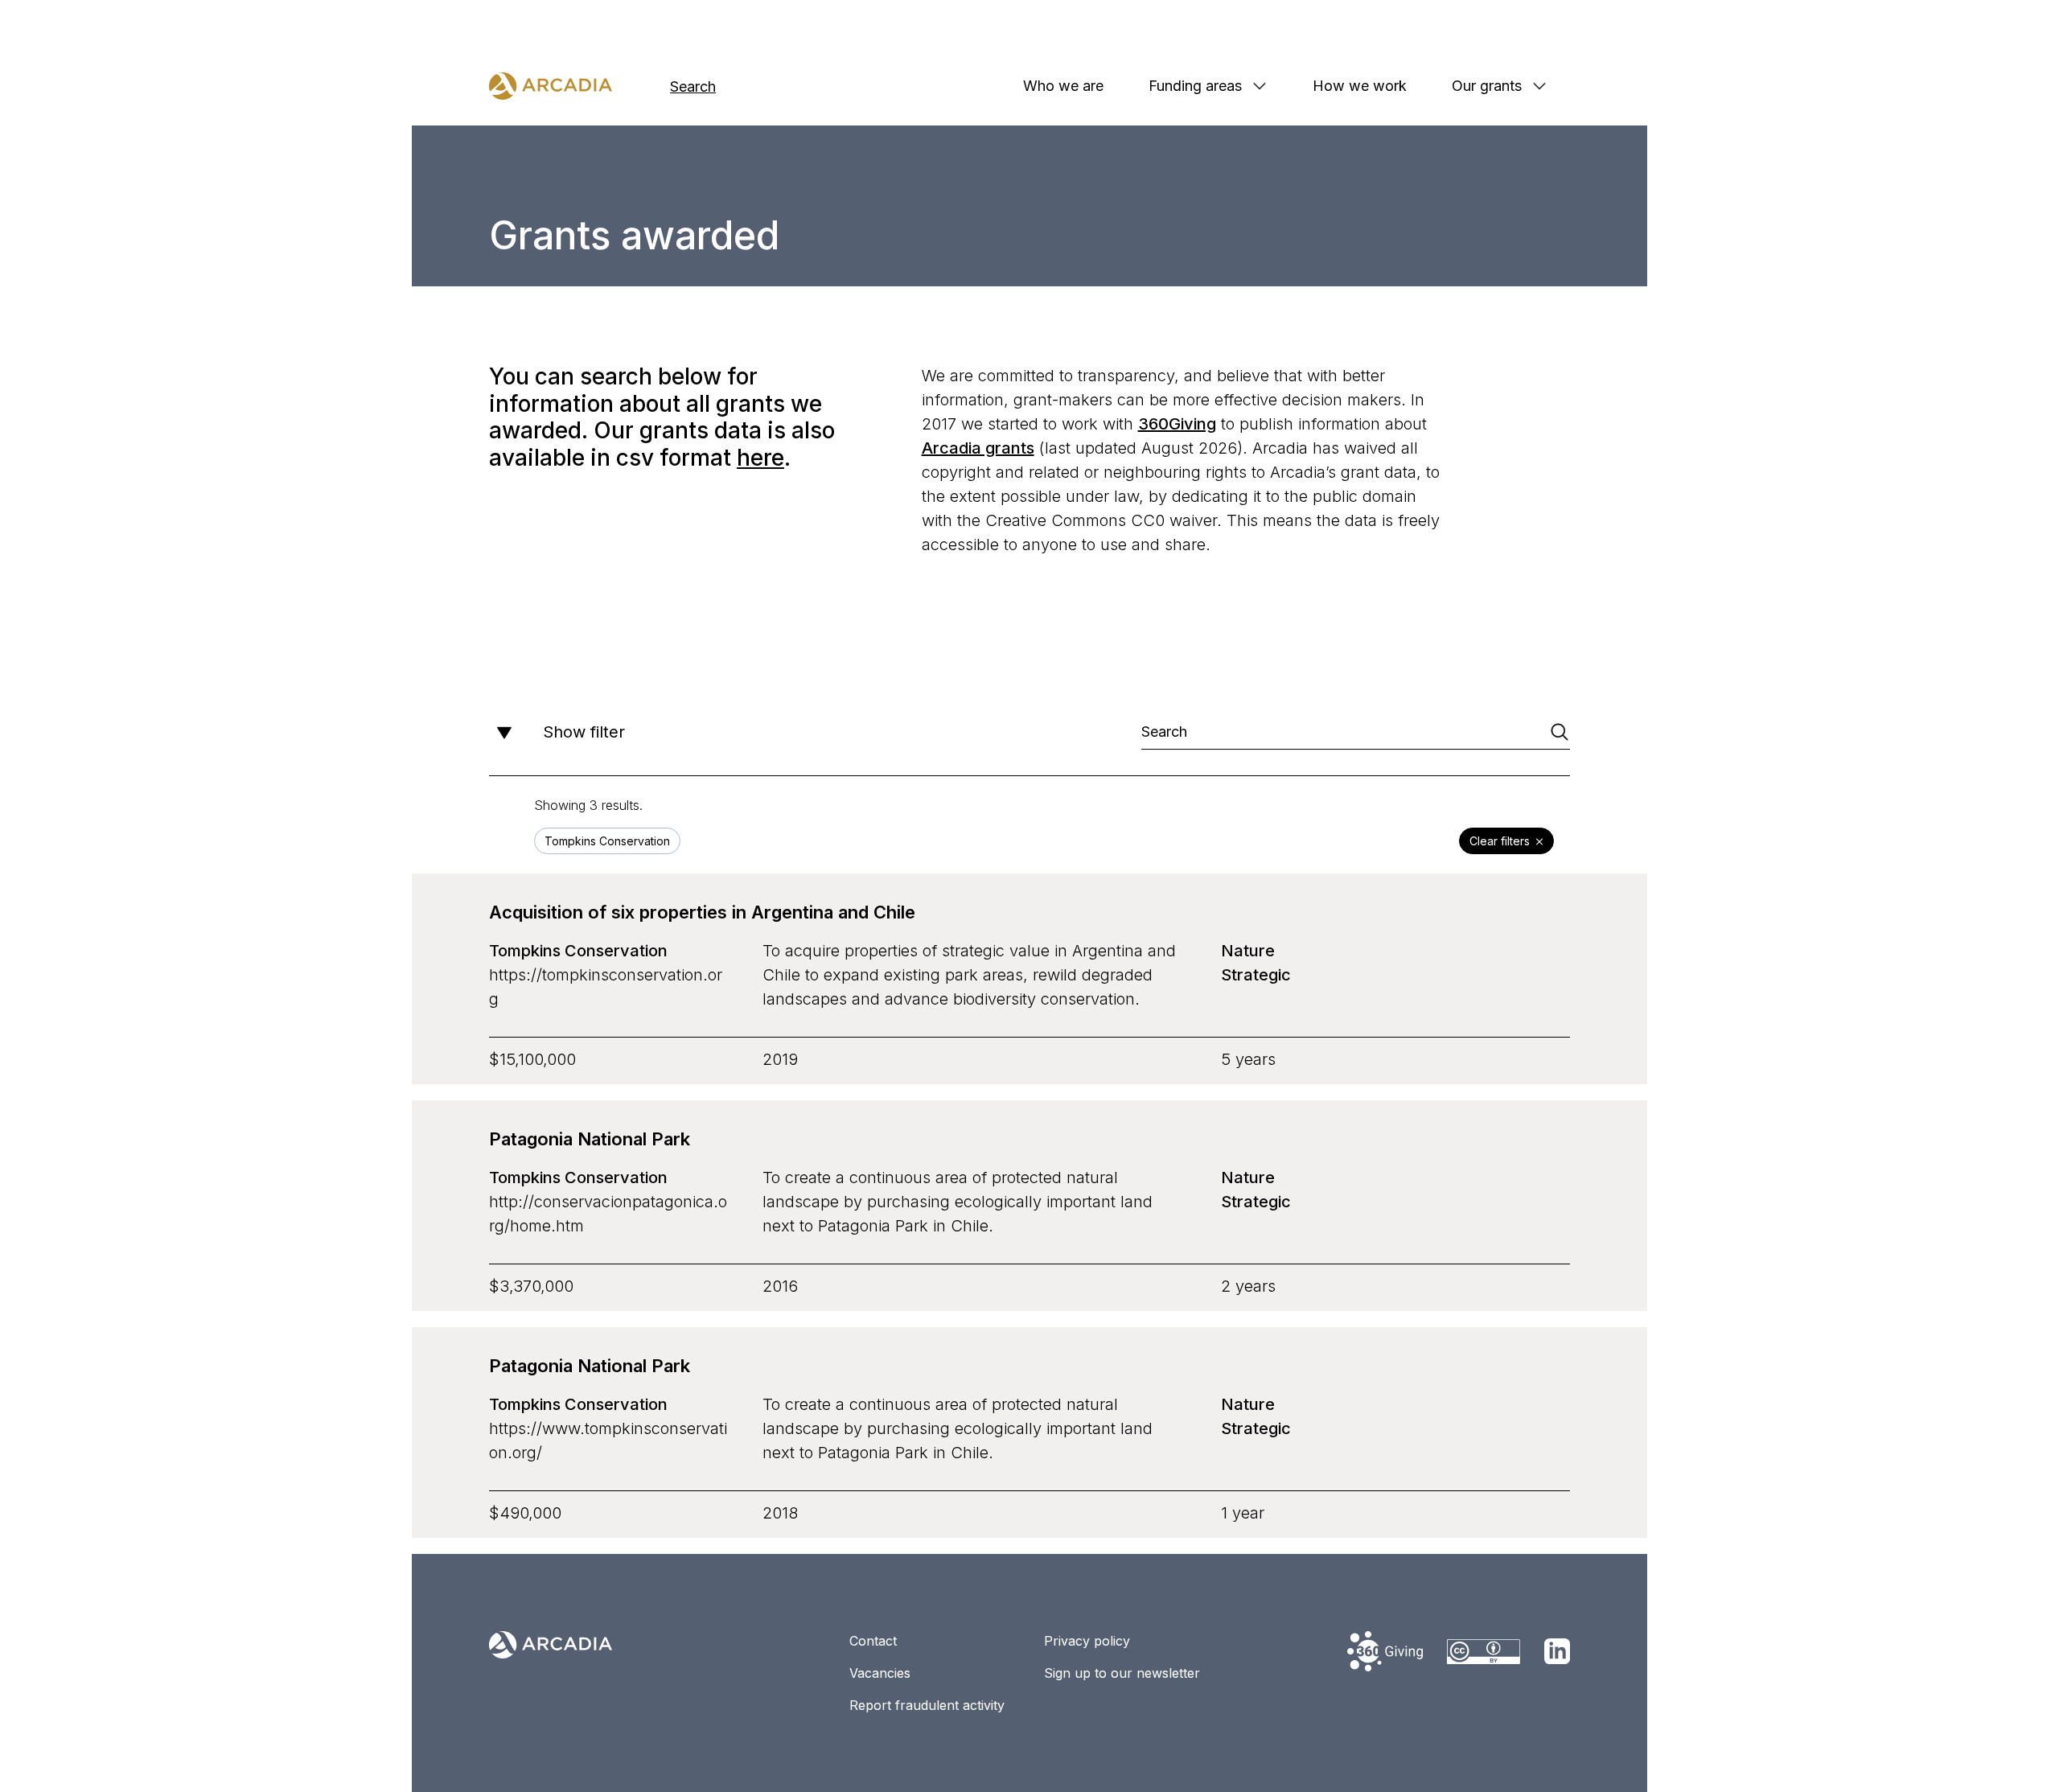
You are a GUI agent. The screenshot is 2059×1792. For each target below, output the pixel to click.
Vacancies (880, 1673)
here (760, 458)
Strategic (1256, 975)
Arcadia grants (978, 448)
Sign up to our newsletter (1122, 1673)
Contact (873, 1641)
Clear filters (1500, 841)
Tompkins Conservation (578, 951)
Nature (1248, 951)
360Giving (1177, 424)
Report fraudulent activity (927, 1705)
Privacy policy (1087, 1641)
